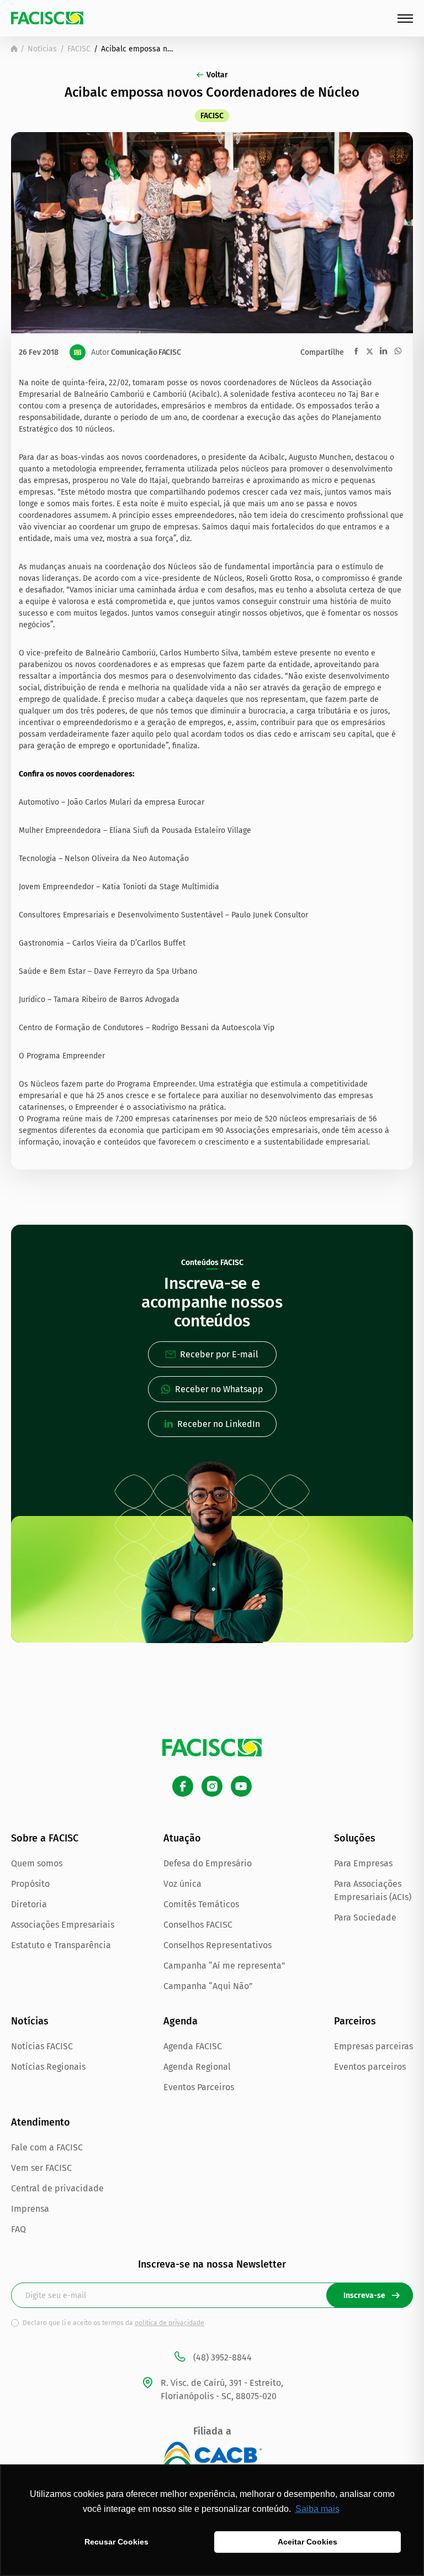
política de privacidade (169, 2323)
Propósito (30, 1884)
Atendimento (41, 2122)
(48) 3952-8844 (222, 2357)
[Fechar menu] (405, 19)
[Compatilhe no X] (370, 351)
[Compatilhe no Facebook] (356, 351)
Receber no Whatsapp (219, 1389)
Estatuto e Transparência (61, 1945)
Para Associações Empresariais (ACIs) (373, 1890)
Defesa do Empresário (208, 1863)
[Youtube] (241, 1786)
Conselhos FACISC (198, 1925)
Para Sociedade (365, 1917)
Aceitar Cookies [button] (308, 2542)
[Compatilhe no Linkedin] (383, 351)
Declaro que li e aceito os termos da (113, 2323)
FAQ (18, 2229)
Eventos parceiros (370, 2067)
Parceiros (355, 2021)
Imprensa (30, 2209)
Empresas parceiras (373, 2046)
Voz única (182, 1884)
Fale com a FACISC (47, 2147)
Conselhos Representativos (218, 1945)
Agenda (181, 2021)
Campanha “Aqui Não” (208, 1986)
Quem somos (37, 1863)
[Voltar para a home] (14, 49)
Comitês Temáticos (201, 1904)
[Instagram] (212, 1786)
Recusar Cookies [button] (116, 2542)
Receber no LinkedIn (219, 1424)
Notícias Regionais (48, 2067)
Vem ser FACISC (41, 2168)
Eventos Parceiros (199, 2087)
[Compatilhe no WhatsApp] (398, 351)
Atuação (182, 1838)
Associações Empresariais (63, 1925)
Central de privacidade (57, 2188)
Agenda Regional (197, 2067)
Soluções (355, 1838)
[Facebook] (183, 1786)
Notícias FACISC (42, 2046)
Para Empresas (363, 1863)
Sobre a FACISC (45, 1838)
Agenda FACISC (193, 2046)
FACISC (79, 49)
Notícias (42, 49)
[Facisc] (47, 18)
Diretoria (29, 1904)
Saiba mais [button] (317, 2509)
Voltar (217, 75)
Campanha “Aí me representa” (224, 1966)
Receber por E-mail (219, 1354)
